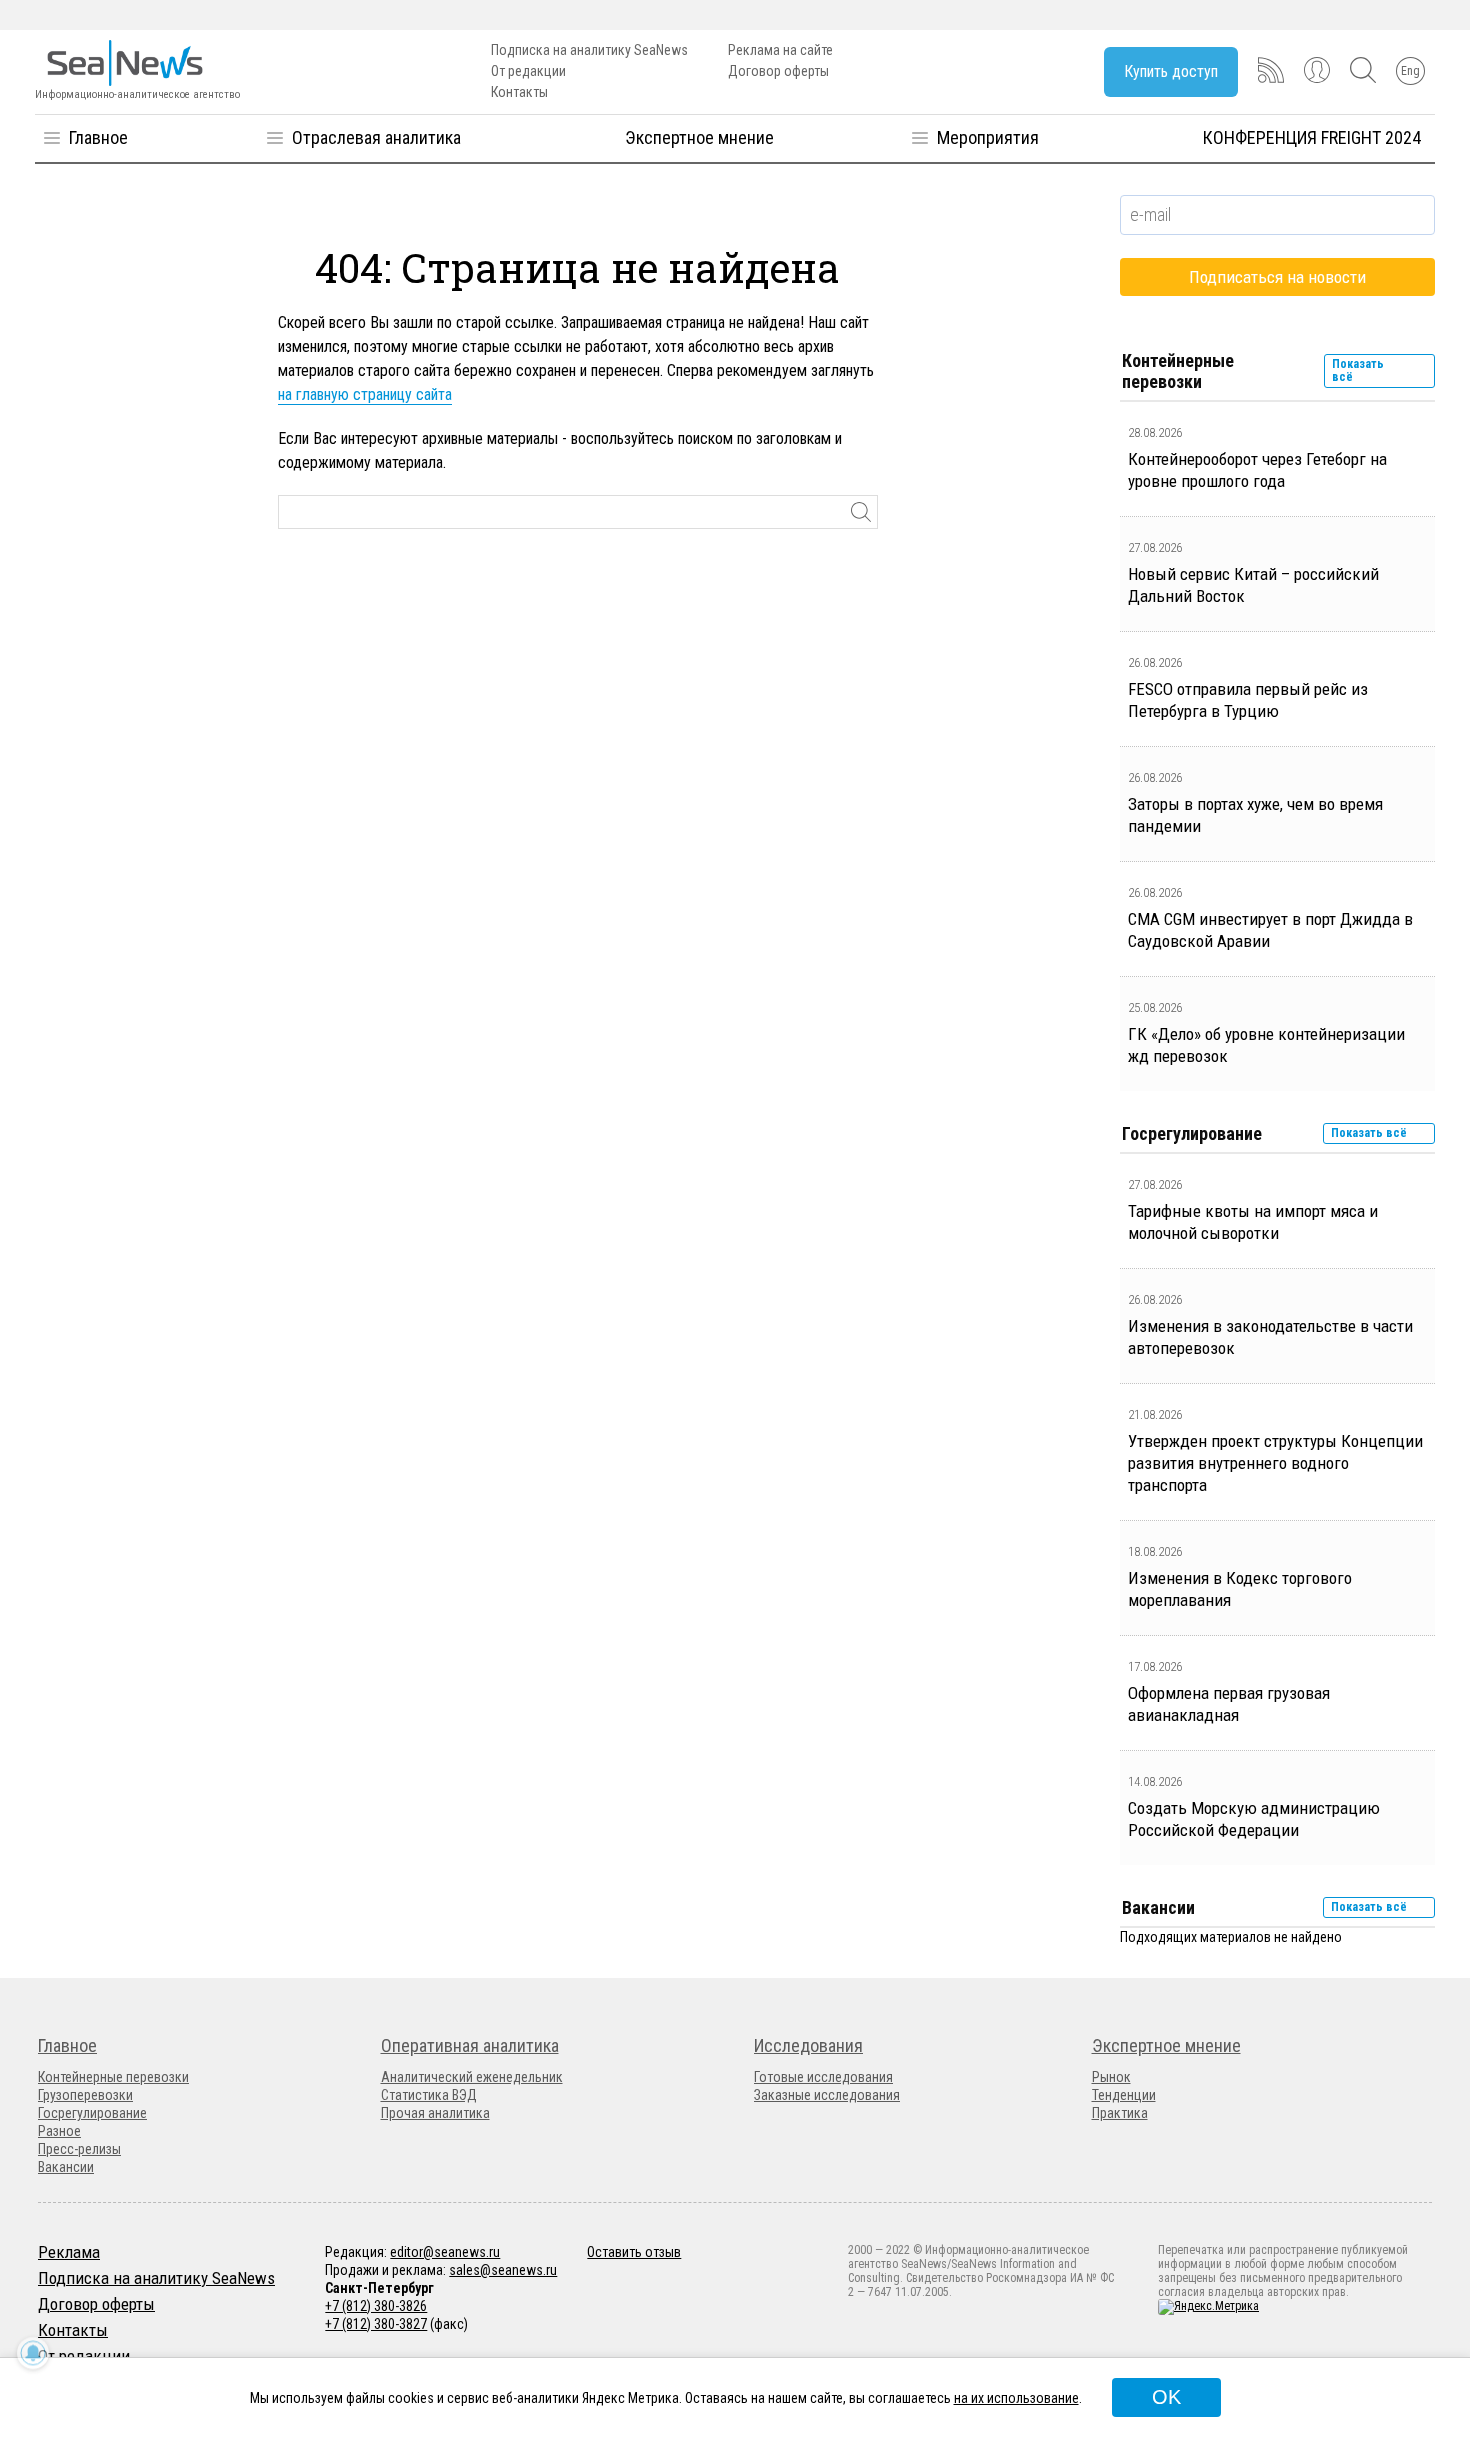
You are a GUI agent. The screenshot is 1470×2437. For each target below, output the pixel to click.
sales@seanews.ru (503, 2270)
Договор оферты (778, 71)
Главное (98, 137)
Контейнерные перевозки (113, 2077)
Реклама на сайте (780, 50)
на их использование (1016, 2398)
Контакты (519, 92)
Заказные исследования (827, 2095)
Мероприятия (988, 137)
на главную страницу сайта (365, 394)
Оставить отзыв (634, 2252)
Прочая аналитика (435, 2113)
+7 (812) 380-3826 (376, 2306)
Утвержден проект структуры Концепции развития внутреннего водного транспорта (1275, 1463)
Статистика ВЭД (429, 2095)
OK (1166, 2397)
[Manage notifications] (33, 2353)
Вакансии (66, 2167)
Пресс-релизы (79, 2149)
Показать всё (1358, 370)
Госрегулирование (92, 2113)
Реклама (69, 2252)
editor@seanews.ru (445, 2252)
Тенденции (1124, 2095)
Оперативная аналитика (470, 2045)
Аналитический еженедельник (472, 2077)
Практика (1120, 2113)
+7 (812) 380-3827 (376, 2324)
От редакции (528, 71)
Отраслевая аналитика (376, 137)
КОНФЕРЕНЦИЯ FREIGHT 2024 (1312, 137)
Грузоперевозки (85, 2095)
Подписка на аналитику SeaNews (589, 50)
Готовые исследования (823, 2077)
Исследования (808, 2045)
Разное (59, 2131)
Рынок (1111, 2077)
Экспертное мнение (699, 137)
